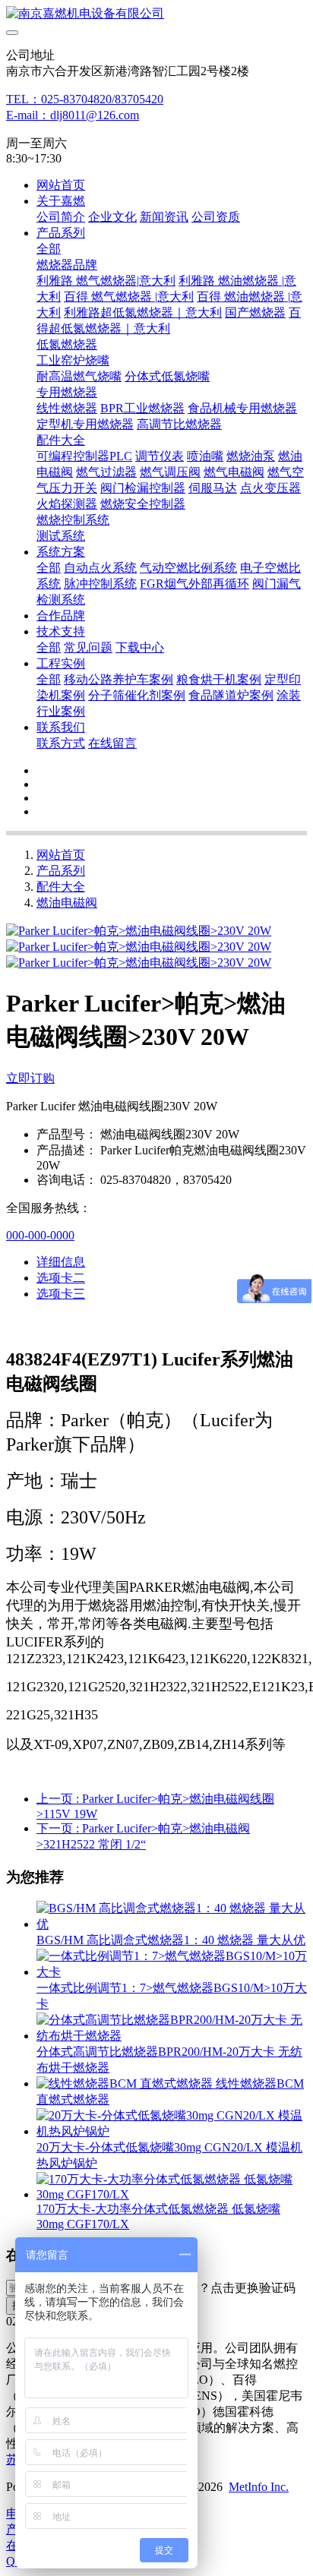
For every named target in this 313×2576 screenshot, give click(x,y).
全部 (49, 249)
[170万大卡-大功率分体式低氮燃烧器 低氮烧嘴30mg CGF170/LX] (172, 2194)
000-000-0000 (40, 1235)
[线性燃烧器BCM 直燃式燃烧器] (126, 2084)
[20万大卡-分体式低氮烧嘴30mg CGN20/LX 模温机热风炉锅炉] (172, 2131)
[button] (223, 2289)
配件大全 (61, 887)
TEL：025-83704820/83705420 (85, 99)
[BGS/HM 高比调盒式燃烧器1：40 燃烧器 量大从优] (172, 1924)
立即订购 (30, 1078)
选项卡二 (61, 1278)
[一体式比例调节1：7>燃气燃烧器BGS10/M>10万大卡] (172, 1972)
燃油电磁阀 (67, 903)
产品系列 (61, 871)
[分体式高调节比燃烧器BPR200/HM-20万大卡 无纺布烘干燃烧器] (172, 2036)
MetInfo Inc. (259, 2487)
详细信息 (61, 1262)
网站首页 (61, 185)
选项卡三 (61, 1294)
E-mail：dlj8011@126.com (73, 115)
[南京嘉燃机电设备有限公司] (156, 14)
